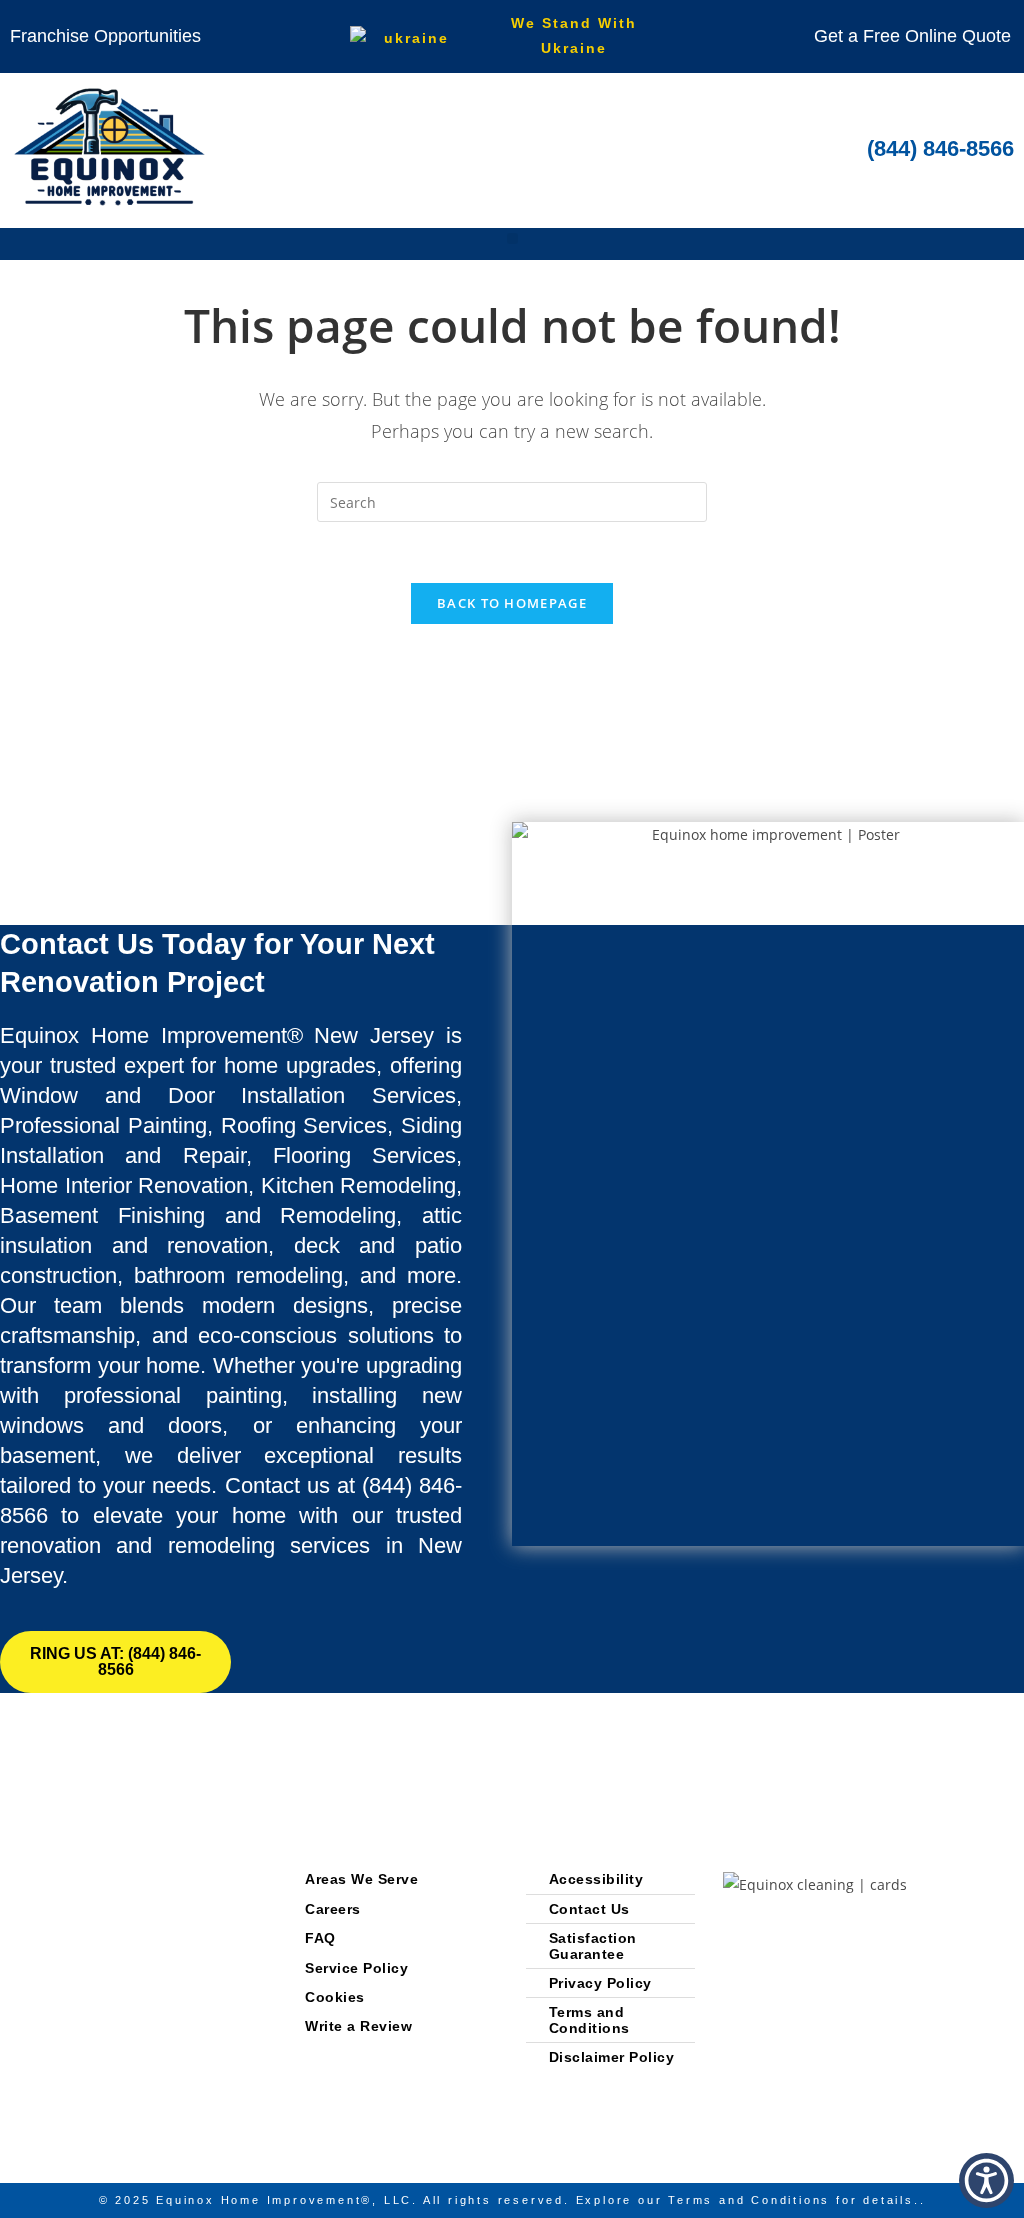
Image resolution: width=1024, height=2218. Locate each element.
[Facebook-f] (748, 2017)
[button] (512, 238)
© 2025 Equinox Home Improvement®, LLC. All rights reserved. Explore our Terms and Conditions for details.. (512, 2200)
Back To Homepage (512, 603)
